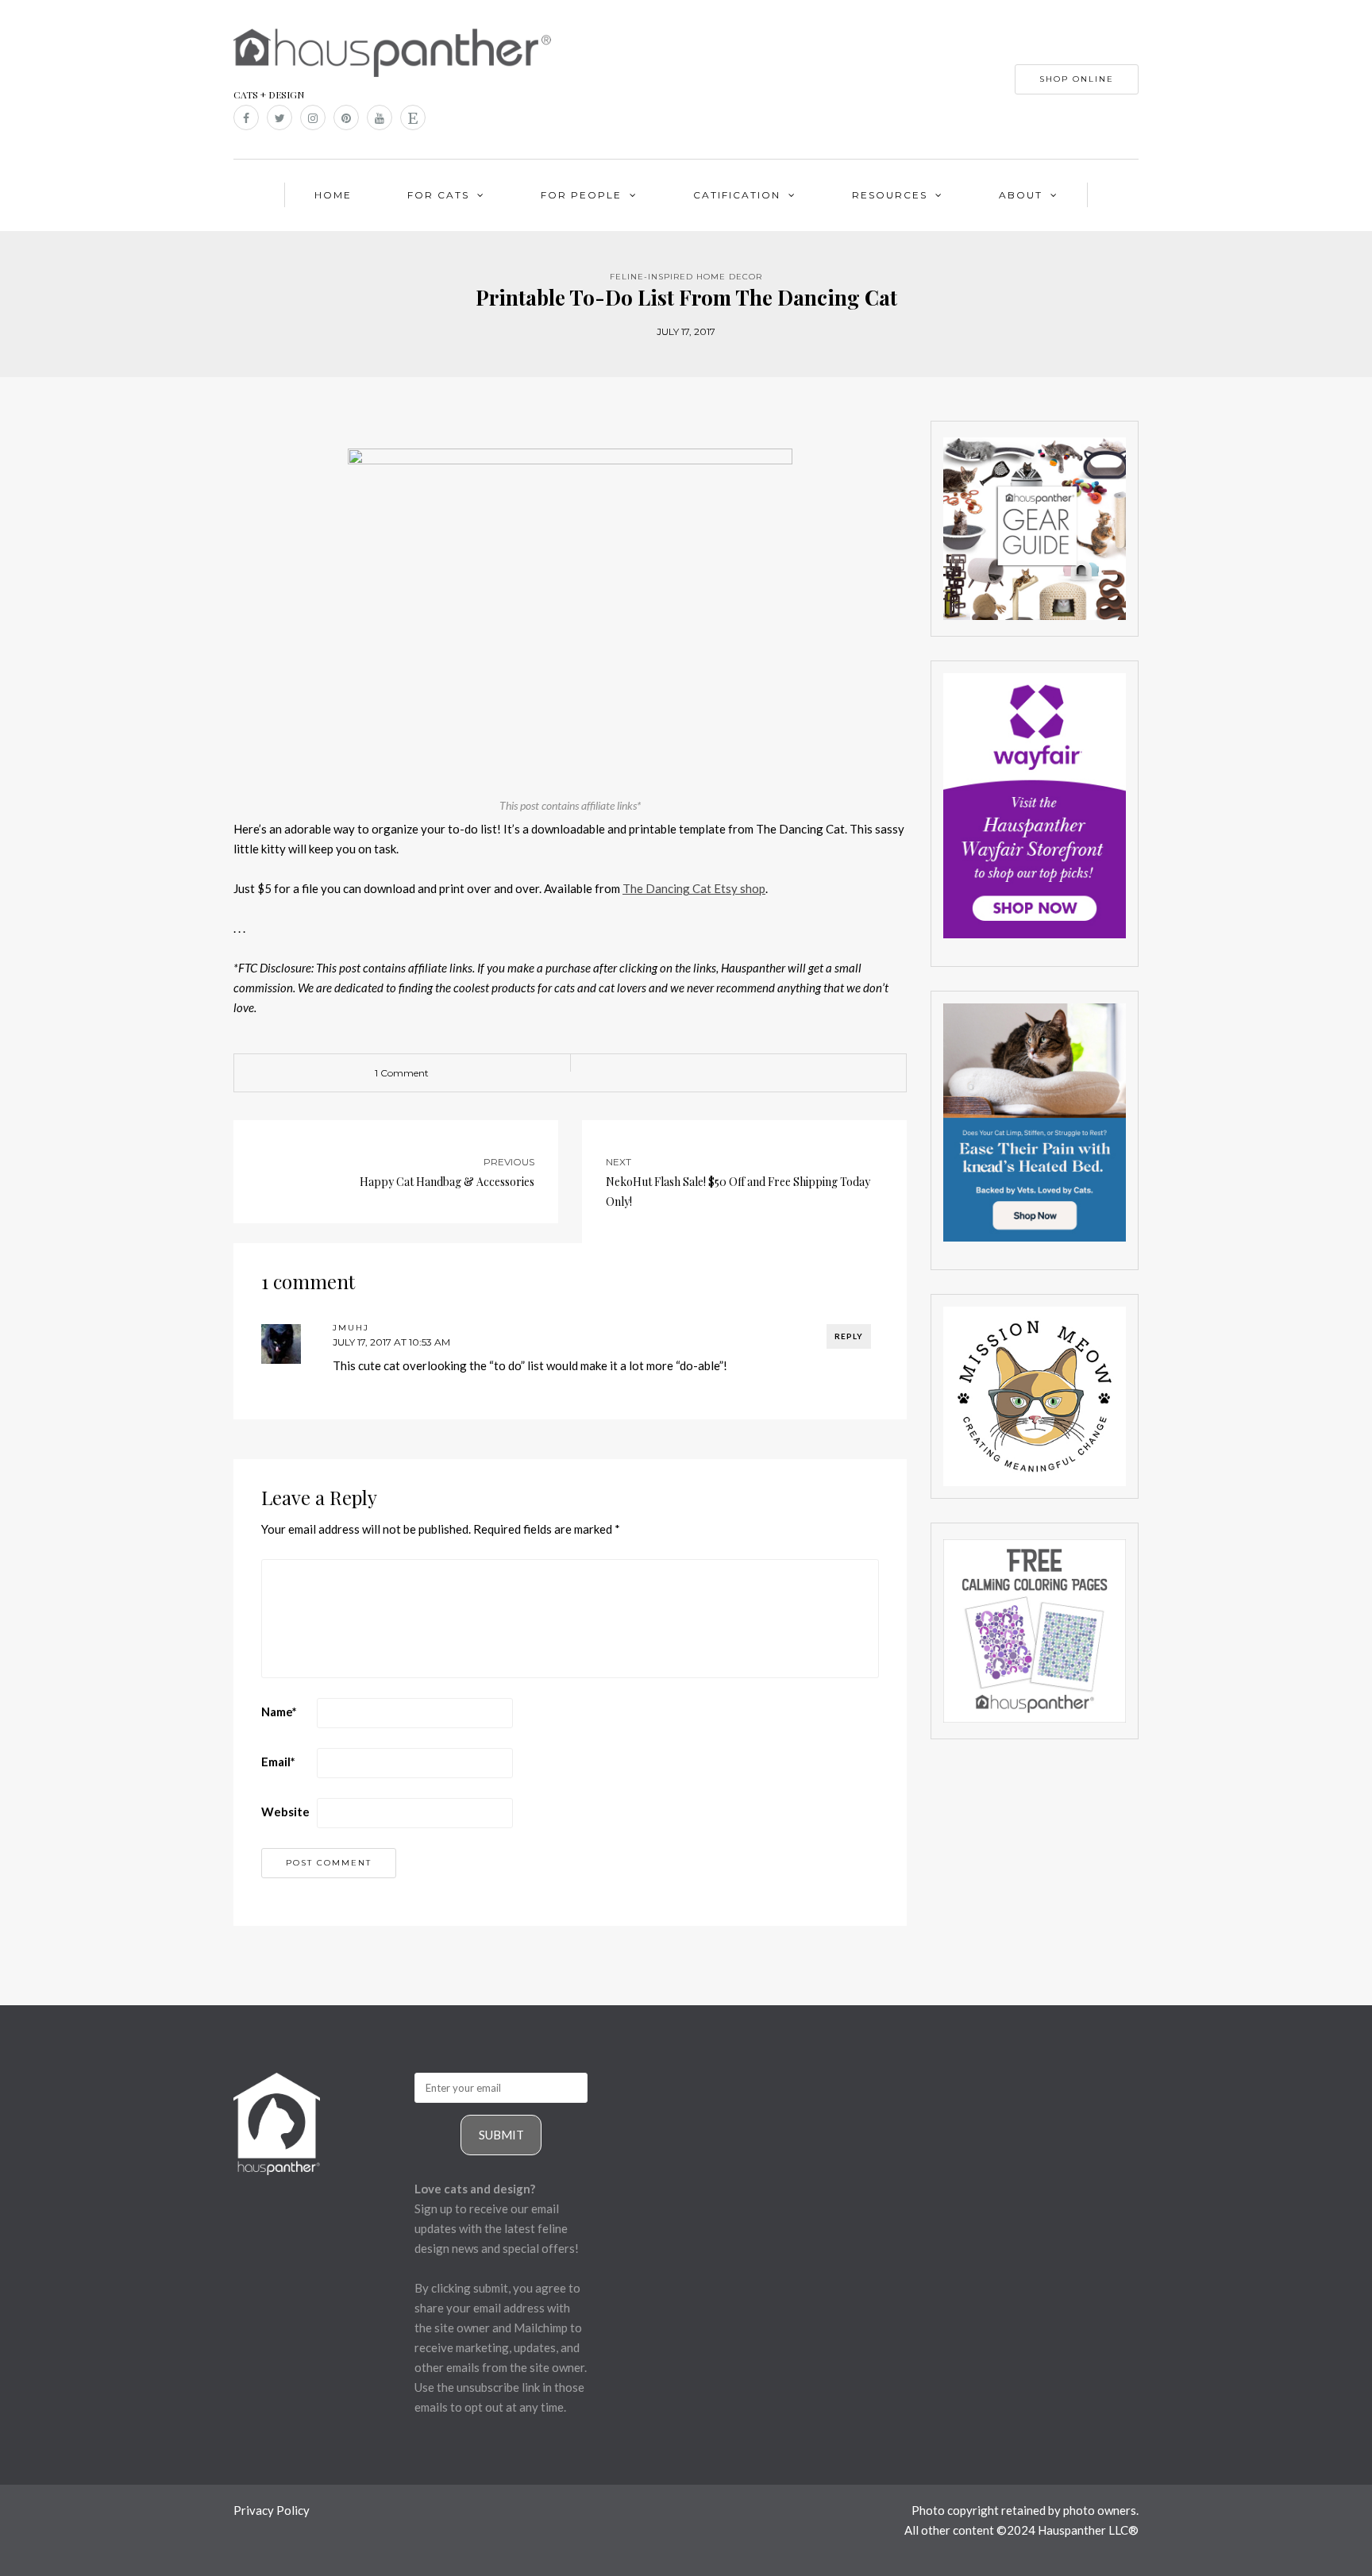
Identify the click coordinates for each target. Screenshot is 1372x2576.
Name (279, 1712)
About (1021, 195)
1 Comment (402, 1073)
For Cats (438, 195)
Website (285, 1812)
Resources (890, 195)
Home (333, 195)
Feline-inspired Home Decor (686, 277)
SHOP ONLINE (1077, 79)
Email (278, 1762)
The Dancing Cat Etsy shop (694, 888)
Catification (737, 195)
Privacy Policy (272, 2510)
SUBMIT (501, 2135)
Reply (849, 1336)
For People (581, 195)
